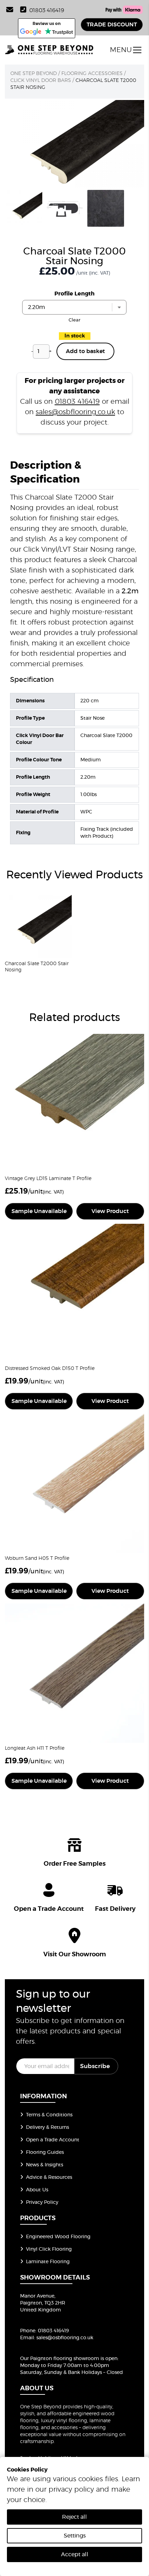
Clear (74, 320)
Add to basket (85, 351)
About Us (37, 2190)
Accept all (75, 2554)
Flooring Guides (45, 2152)
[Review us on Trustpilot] (59, 32)
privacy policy (71, 2490)
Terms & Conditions (49, 2115)
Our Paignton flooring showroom (60, 2359)
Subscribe (95, 2066)
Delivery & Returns (47, 2127)
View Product (110, 1211)
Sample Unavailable (39, 1211)
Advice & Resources (49, 2177)
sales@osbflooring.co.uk (75, 412)
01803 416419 (47, 10)
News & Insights (45, 2165)
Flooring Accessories (92, 74)
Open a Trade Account (53, 2140)
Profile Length (74, 294)
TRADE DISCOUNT (112, 25)
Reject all (74, 2517)
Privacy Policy (42, 2202)
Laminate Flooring (48, 2262)
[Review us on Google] (31, 32)
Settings (75, 2536)
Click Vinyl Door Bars (41, 81)
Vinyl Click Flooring (49, 2249)
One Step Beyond (34, 74)
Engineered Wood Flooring (58, 2237)
